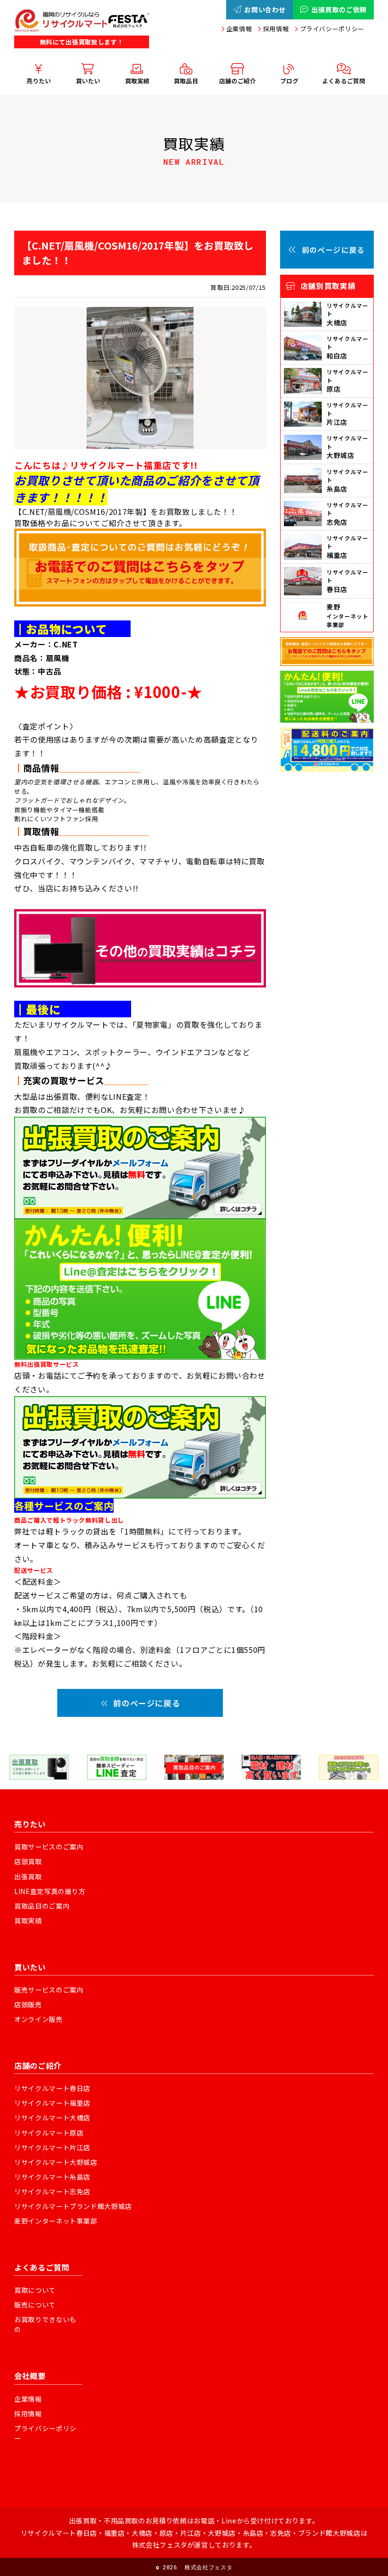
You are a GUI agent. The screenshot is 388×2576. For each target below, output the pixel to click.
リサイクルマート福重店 (52, 2103)
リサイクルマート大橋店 (52, 2118)
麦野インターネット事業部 (56, 2221)
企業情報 (239, 29)
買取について (35, 2290)
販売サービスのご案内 (49, 1990)
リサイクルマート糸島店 (52, 2177)
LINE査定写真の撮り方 (50, 1891)
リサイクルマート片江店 (52, 2147)
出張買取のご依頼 (339, 9)
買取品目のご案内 (42, 1906)
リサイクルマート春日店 (52, 2088)
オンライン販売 (39, 2019)
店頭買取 (28, 1861)
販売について (35, 2305)
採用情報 (276, 29)
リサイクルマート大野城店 (56, 2162)
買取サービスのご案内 (49, 1847)
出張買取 (28, 1876)
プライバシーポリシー (332, 29)
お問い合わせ (265, 9)
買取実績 (28, 1921)
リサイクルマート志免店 (52, 2191)
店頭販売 (28, 2004)
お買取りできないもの (45, 2324)
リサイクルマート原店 (49, 2133)
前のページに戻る (146, 1703)
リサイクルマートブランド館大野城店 (73, 2206)
